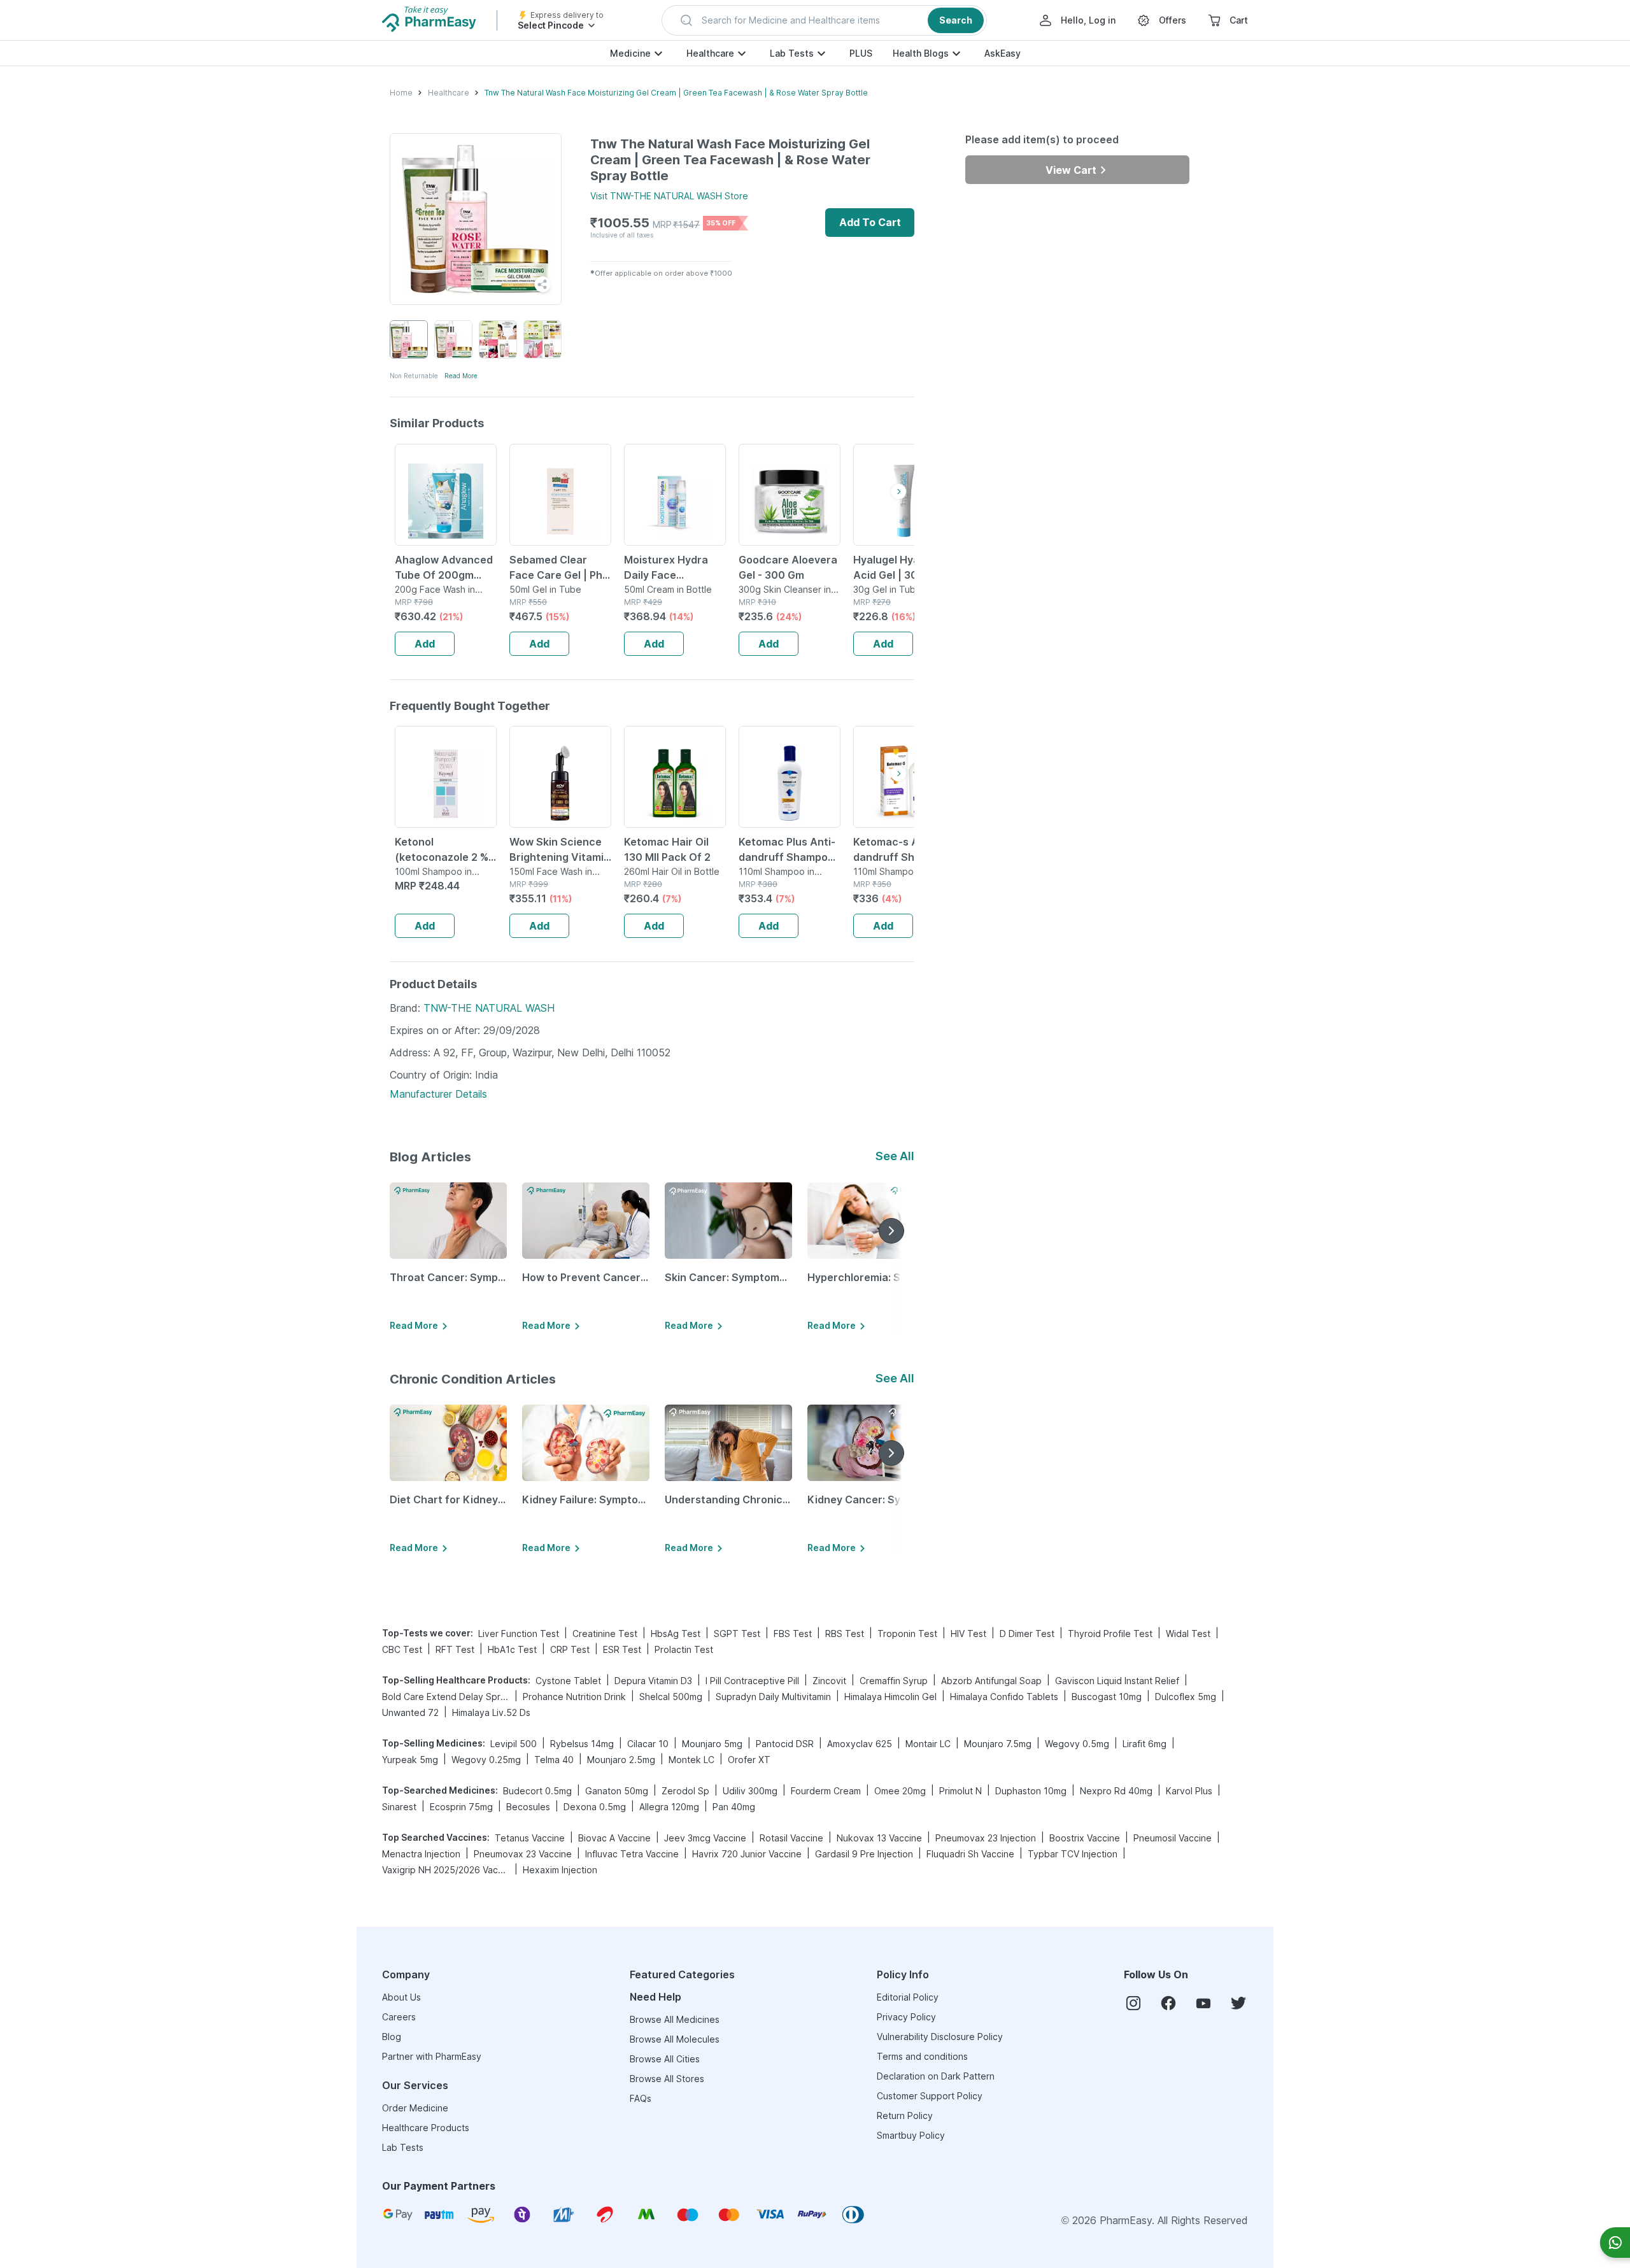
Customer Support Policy (930, 2096)
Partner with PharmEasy (432, 2056)
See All (895, 1156)
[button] (824, 20)
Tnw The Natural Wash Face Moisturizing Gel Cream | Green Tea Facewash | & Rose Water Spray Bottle (676, 93)
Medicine (630, 53)
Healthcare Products (426, 2128)
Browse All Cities (665, 2059)
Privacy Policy (906, 2017)
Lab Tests (792, 53)
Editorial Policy (908, 1997)
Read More (461, 376)
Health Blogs (921, 53)
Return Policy (905, 2116)
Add (425, 644)
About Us (401, 1997)
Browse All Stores (667, 2079)
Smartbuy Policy (911, 2135)
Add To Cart (870, 222)
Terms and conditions (922, 2056)
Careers (399, 2017)
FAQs (641, 2098)
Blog (392, 2037)
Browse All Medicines (675, 2019)
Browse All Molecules (675, 2039)
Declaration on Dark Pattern (936, 2076)
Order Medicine (415, 2108)
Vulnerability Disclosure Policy (940, 2037)
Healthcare (710, 53)
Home (401, 93)
